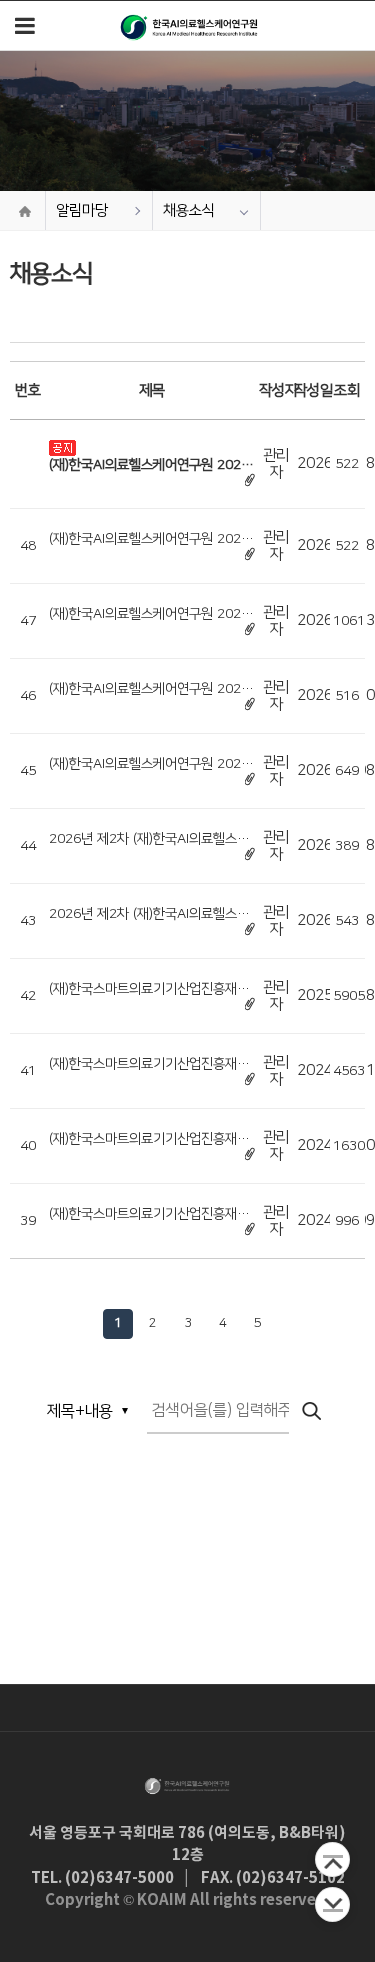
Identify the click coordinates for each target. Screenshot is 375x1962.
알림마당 (82, 210)
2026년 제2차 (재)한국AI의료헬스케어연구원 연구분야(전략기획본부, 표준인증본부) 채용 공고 (152, 914)
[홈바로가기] (190, 25)
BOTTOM (332, 1904)
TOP (332, 1859)
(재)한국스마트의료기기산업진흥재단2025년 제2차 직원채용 (149, 989)
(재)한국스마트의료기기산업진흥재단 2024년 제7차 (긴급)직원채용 (149, 1064)
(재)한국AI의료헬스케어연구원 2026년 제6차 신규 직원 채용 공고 (149, 465)
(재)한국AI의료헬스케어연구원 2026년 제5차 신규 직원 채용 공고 (149, 614)
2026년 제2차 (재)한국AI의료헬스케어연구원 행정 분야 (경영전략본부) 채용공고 (151, 839)
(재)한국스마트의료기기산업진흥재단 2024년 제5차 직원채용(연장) (149, 1214)
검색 (313, 1411)
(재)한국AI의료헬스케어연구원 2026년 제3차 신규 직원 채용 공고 (149, 764)
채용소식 (189, 210)
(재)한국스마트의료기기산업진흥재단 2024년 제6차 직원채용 (149, 1139)
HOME (25, 211)
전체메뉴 (25, 25)
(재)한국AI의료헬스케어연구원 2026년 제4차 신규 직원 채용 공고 (149, 689)
